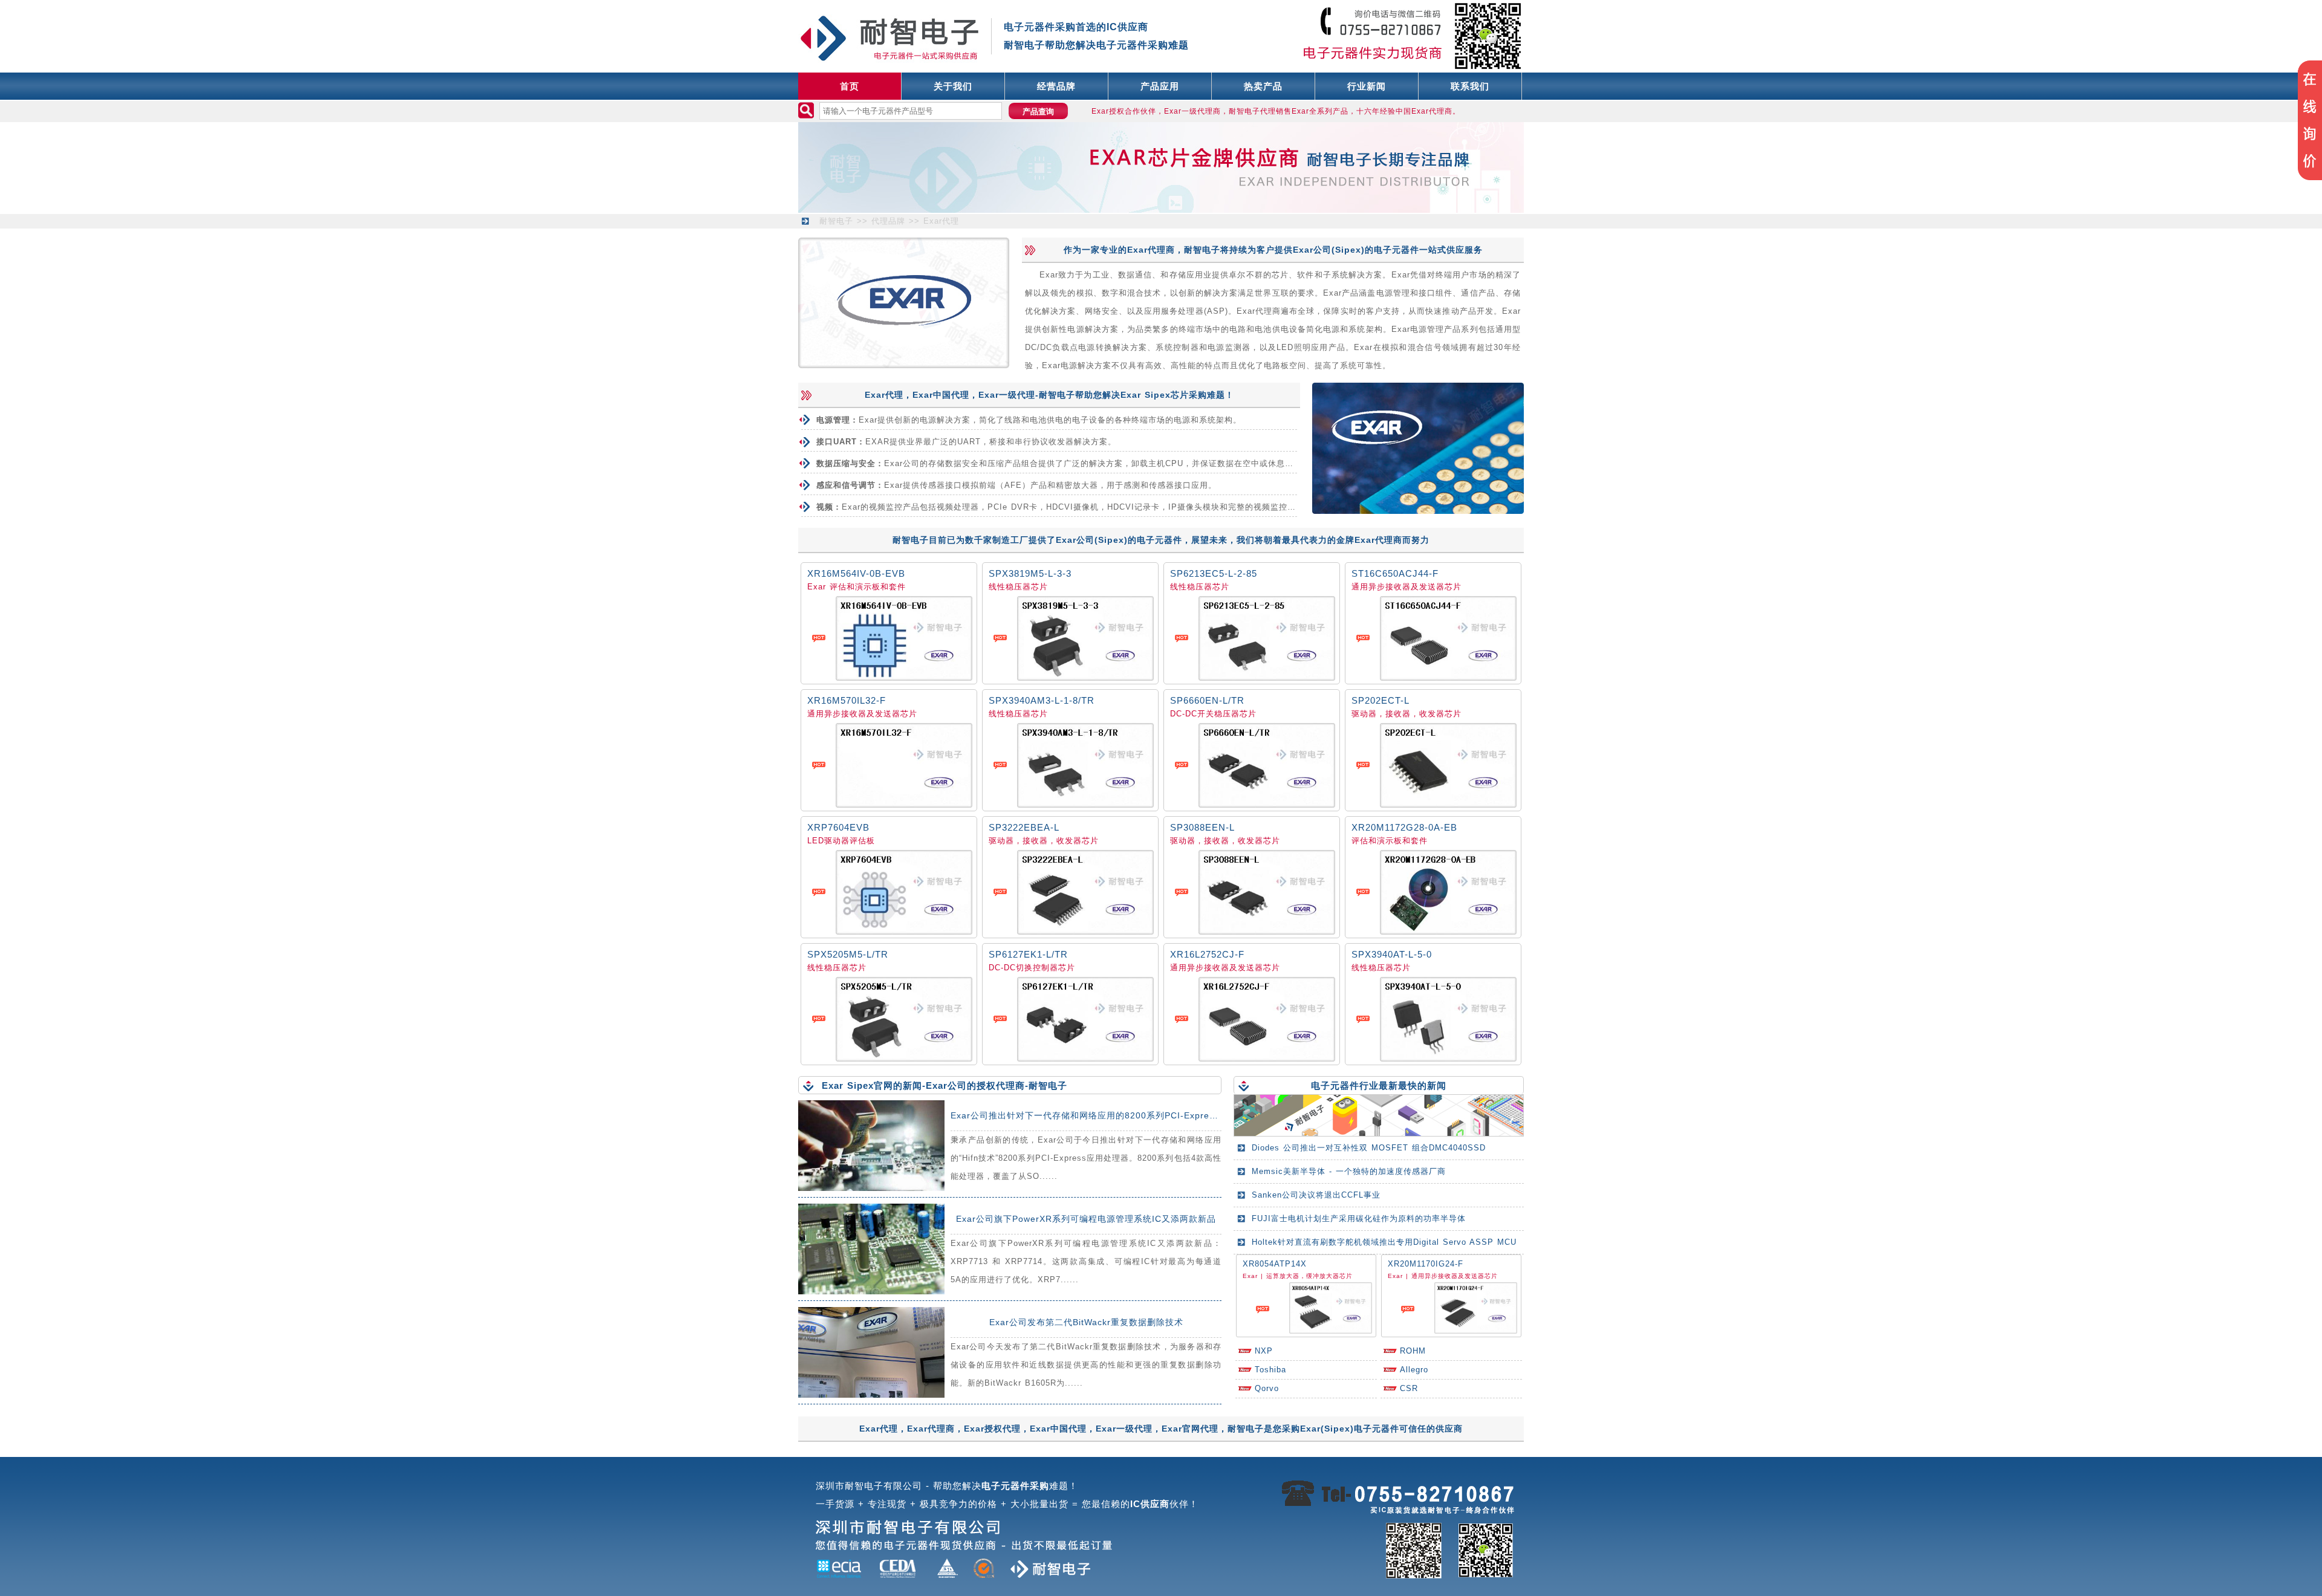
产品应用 (1160, 86)
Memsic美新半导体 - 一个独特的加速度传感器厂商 (1349, 1171)
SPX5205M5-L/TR (848, 954)
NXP (1264, 1351)
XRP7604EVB (838, 827)
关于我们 (953, 86)
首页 (850, 86)
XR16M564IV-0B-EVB (856, 573)
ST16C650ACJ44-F (1395, 573)
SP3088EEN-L (1202, 827)
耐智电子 (836, 221)
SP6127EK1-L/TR (1028, 954)
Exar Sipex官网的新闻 (872, 1085)
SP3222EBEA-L (1024, 827)
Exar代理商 (1151, 250)
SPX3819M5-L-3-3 (1030, 573)
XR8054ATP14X (1275, 1264)
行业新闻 (1367, 86)
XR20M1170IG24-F (1426, 1264)
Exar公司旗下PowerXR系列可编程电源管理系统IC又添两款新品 (1086, 1219)
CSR (1409, 1388)
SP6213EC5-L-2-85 (1214, 573)
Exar (817, 587)
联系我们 (1470, 86)
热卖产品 (1263, 86)
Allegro (1414, 1370)
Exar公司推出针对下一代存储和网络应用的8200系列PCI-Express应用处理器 (1107, 1115)
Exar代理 (941, 221)
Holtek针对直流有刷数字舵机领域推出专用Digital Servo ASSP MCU (1384, 1242)
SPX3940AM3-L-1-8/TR (1042, 700)
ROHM (1413, 1351)
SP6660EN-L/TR (1207, 700)
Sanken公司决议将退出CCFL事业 (1316, 1195)
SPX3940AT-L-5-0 (1392, 954)
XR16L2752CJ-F (1207, 954)
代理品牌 (888, 221)
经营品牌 (1056, 86)
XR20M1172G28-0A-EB (1404, 827)
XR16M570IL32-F (847, 700)
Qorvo (1267, 1388)
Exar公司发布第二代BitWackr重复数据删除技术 (1086, 1322)
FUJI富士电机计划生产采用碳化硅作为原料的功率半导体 (1359, 1218)
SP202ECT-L (1381, 700)
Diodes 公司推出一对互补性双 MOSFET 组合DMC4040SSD (1369, 1148)
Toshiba (1270, 1370)
